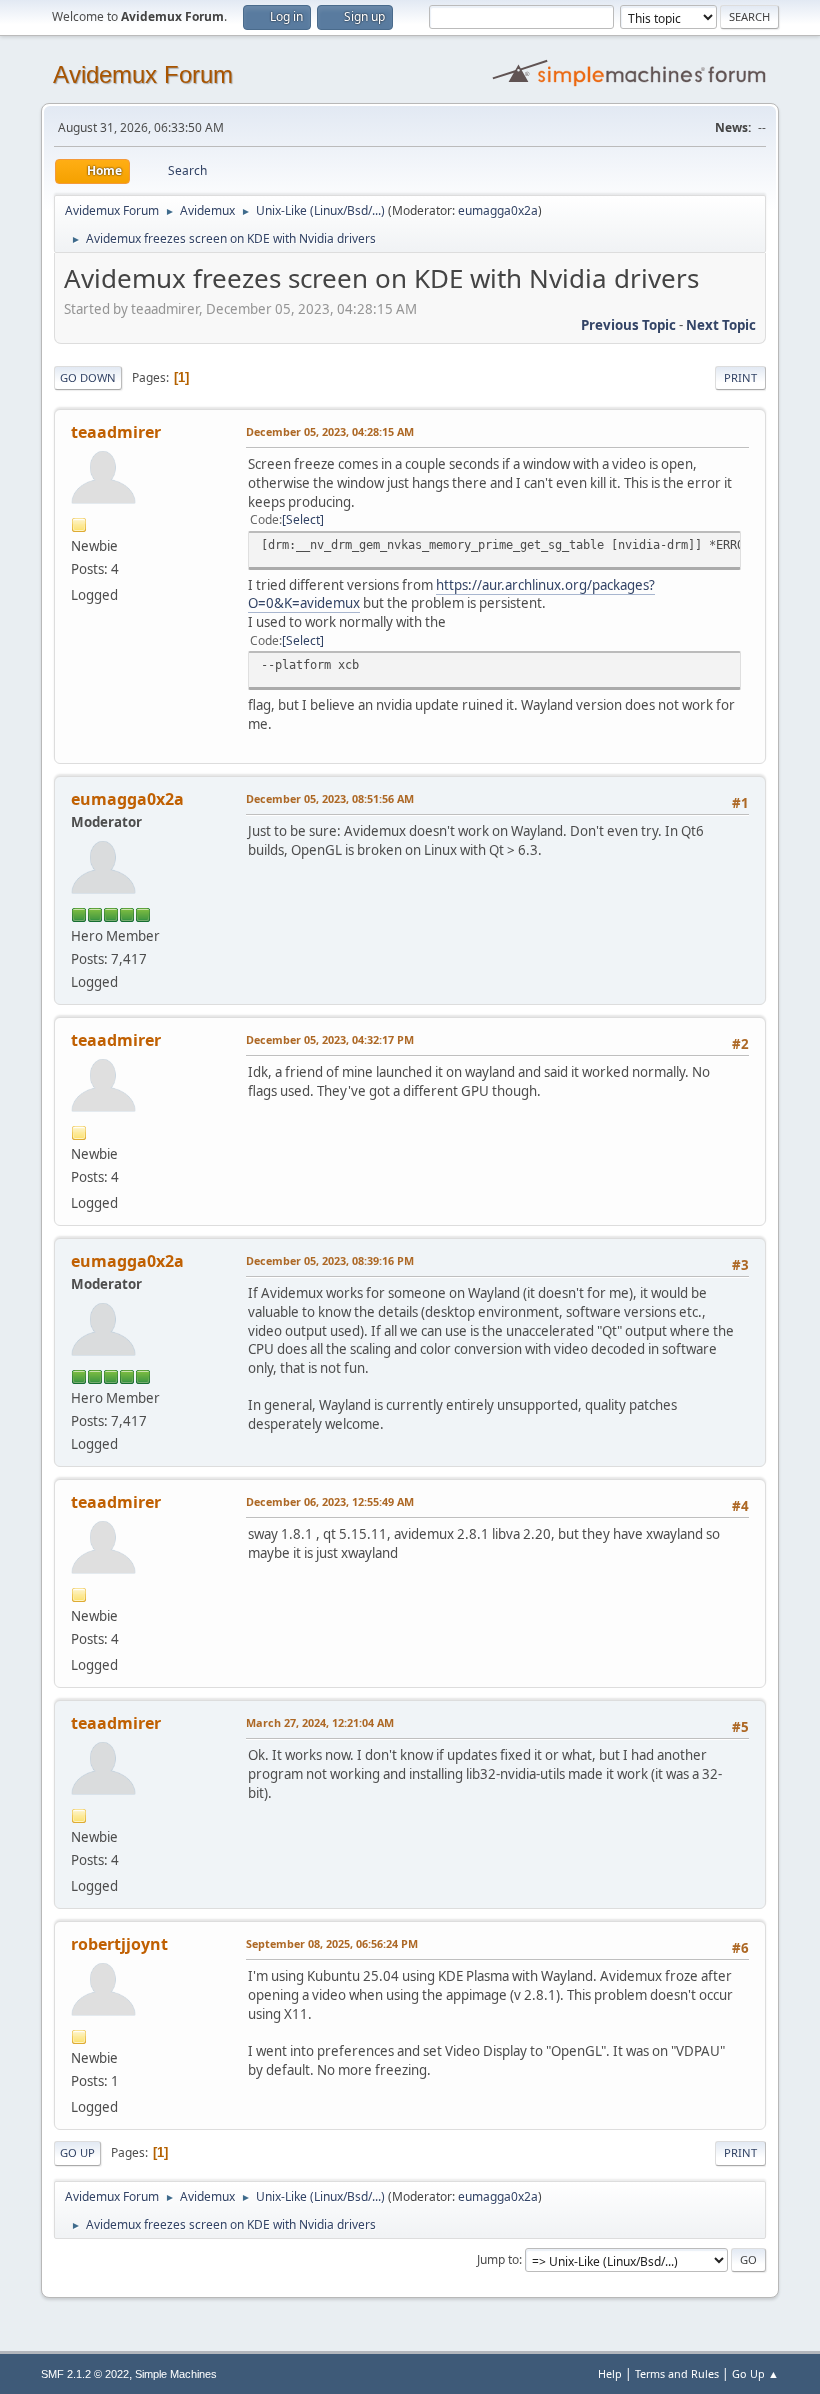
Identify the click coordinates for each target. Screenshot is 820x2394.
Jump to (498, 2259)
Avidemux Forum (143, 74)
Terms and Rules (677, 2373)
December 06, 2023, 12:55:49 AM (330, 1501)
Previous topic (628, 325)
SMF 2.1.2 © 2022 (85, 2374)
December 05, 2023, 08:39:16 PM (330, 1260)
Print (740, 377)
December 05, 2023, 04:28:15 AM (330, 431)
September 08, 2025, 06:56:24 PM (332, 1943)
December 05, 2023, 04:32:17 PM (330, 1039)
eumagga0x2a (498, 210)
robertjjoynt (119, 1944)
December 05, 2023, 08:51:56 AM (330, 798)
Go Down (88, 377)
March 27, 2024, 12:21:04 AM (320, 1722)
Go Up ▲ (755, 2373)
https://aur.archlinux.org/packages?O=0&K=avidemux (451, 594)
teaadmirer (116, 432)
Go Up (77, 2152)
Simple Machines (176, 2374)
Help (610, 2373)
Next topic (721, 325)
